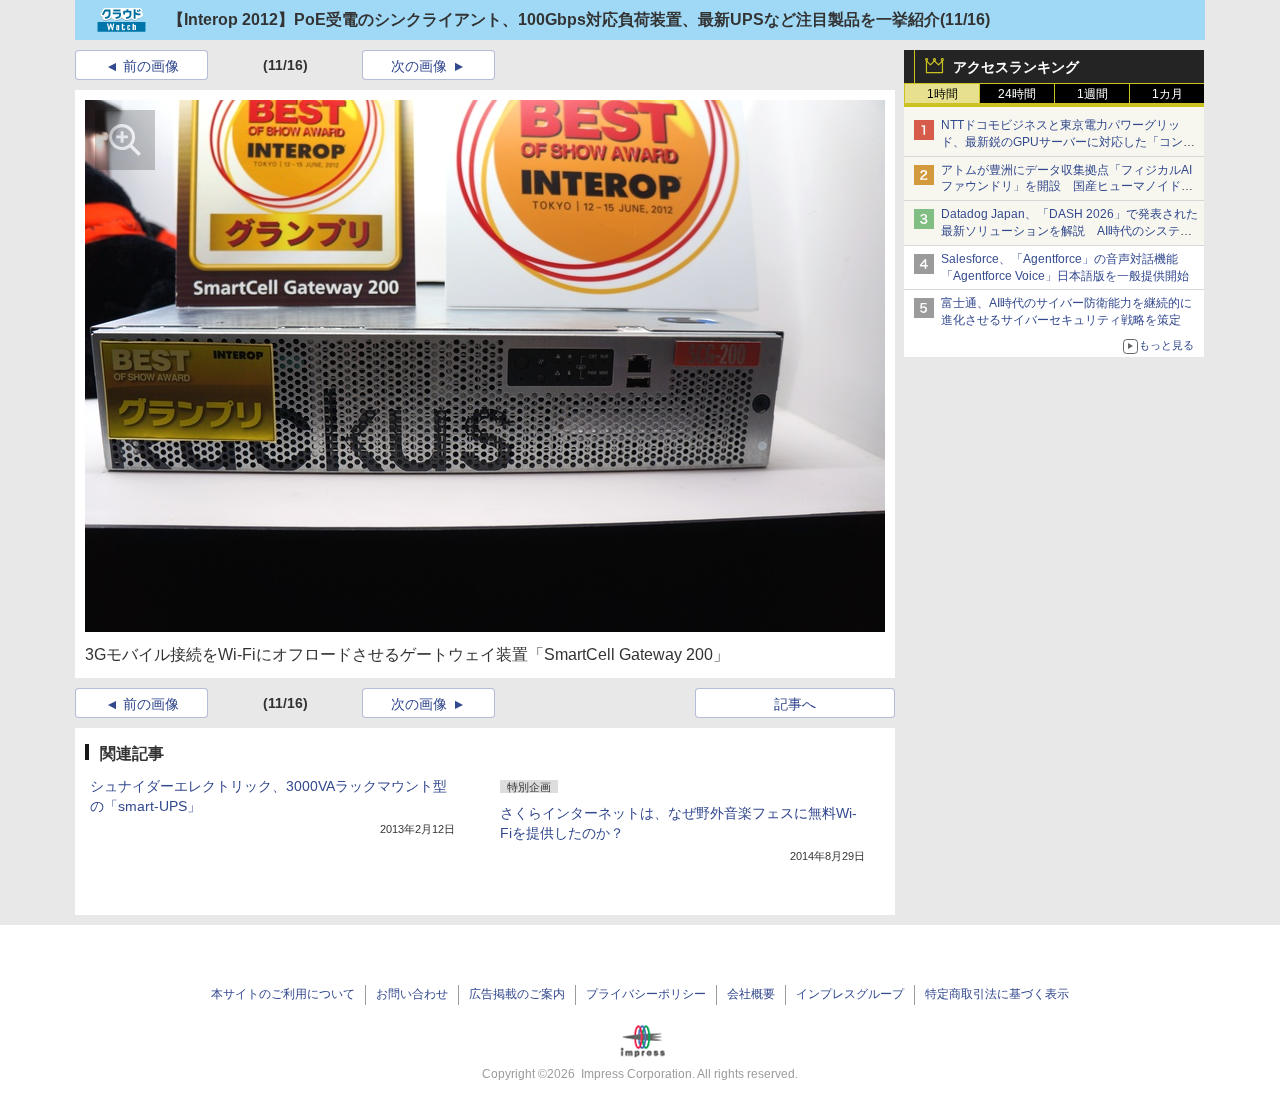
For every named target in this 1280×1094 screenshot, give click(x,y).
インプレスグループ (850, 994)
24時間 (1017, 94)
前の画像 (151, 66)
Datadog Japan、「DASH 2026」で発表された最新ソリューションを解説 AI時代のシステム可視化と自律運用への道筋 (1069, 231)
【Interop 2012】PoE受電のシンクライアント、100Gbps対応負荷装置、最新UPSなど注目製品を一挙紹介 (554, 19)
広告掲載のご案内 (517, 994)
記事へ (795, 704)
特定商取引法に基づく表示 (997, 994)
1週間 (1092, 94)
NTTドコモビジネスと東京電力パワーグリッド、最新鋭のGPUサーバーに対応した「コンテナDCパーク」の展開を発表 (1068, 142)
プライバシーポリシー (646, 994)
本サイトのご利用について (283, 994)
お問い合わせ (412, 994)
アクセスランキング (1016, 67)
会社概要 (751, 994)
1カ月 (1167, 94)
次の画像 (419, 66)
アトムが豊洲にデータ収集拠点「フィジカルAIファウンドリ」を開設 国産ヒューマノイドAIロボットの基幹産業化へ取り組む (1066, 187)
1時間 (942, 94)
